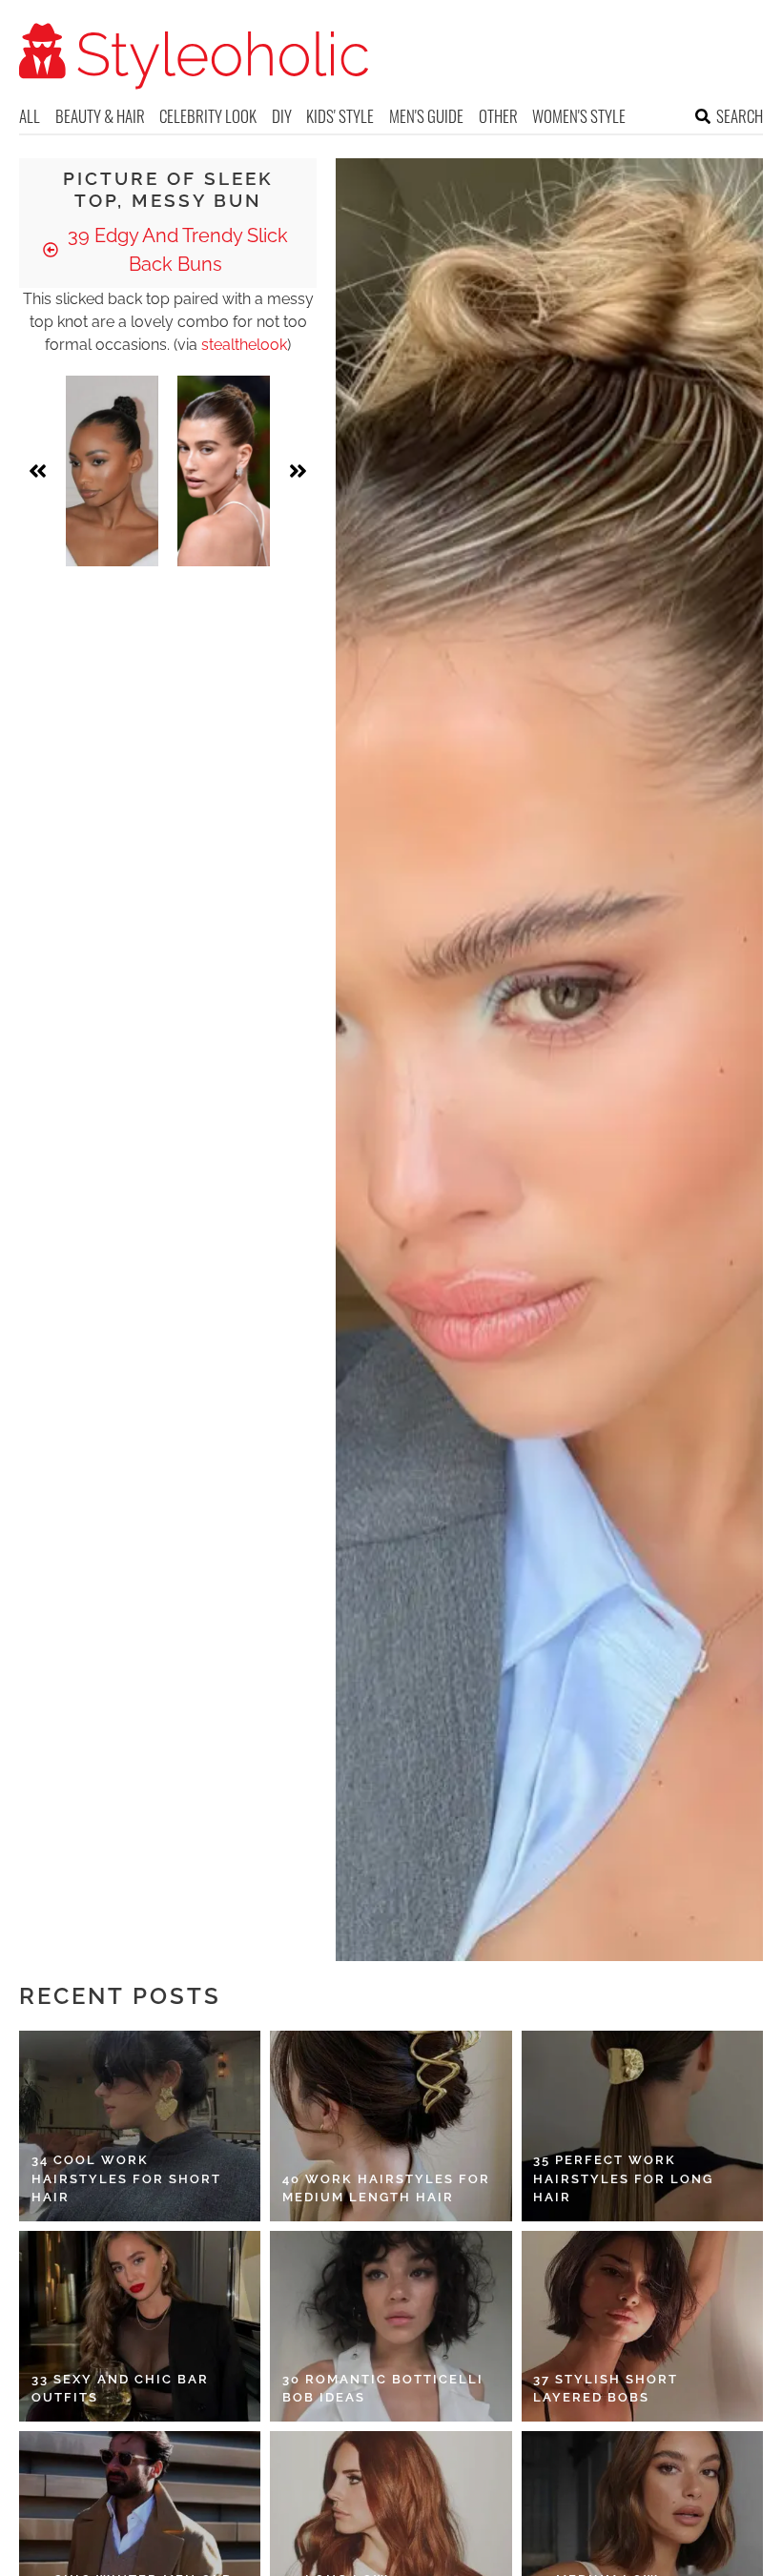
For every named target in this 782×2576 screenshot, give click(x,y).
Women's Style (579, 116)
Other (498, 116)
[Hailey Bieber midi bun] (224, 471)
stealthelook (244, 345)
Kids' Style (340, 116)
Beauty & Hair (100, 116)
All (30, 116)
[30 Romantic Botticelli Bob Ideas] (391, 2326)
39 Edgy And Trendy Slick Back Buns (175, 250)
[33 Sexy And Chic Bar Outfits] (140, 2326)
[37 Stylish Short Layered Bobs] (642, 2326)
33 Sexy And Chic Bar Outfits (120, 2389)
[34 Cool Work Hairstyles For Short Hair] (140, 2126)
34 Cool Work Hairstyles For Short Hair (126, 2178)
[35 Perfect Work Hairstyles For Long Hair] (642, 2126)
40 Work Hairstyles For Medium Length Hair (386, 2188)
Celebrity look (208, 116)
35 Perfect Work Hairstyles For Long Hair (623, 2178)
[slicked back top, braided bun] (112, 471)
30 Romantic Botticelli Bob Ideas (383, 2389)
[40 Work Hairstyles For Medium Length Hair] (391, 2126)
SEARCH (740, 116)
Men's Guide (426, 116)
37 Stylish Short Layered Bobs (606, 2389)
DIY (282, 116)
